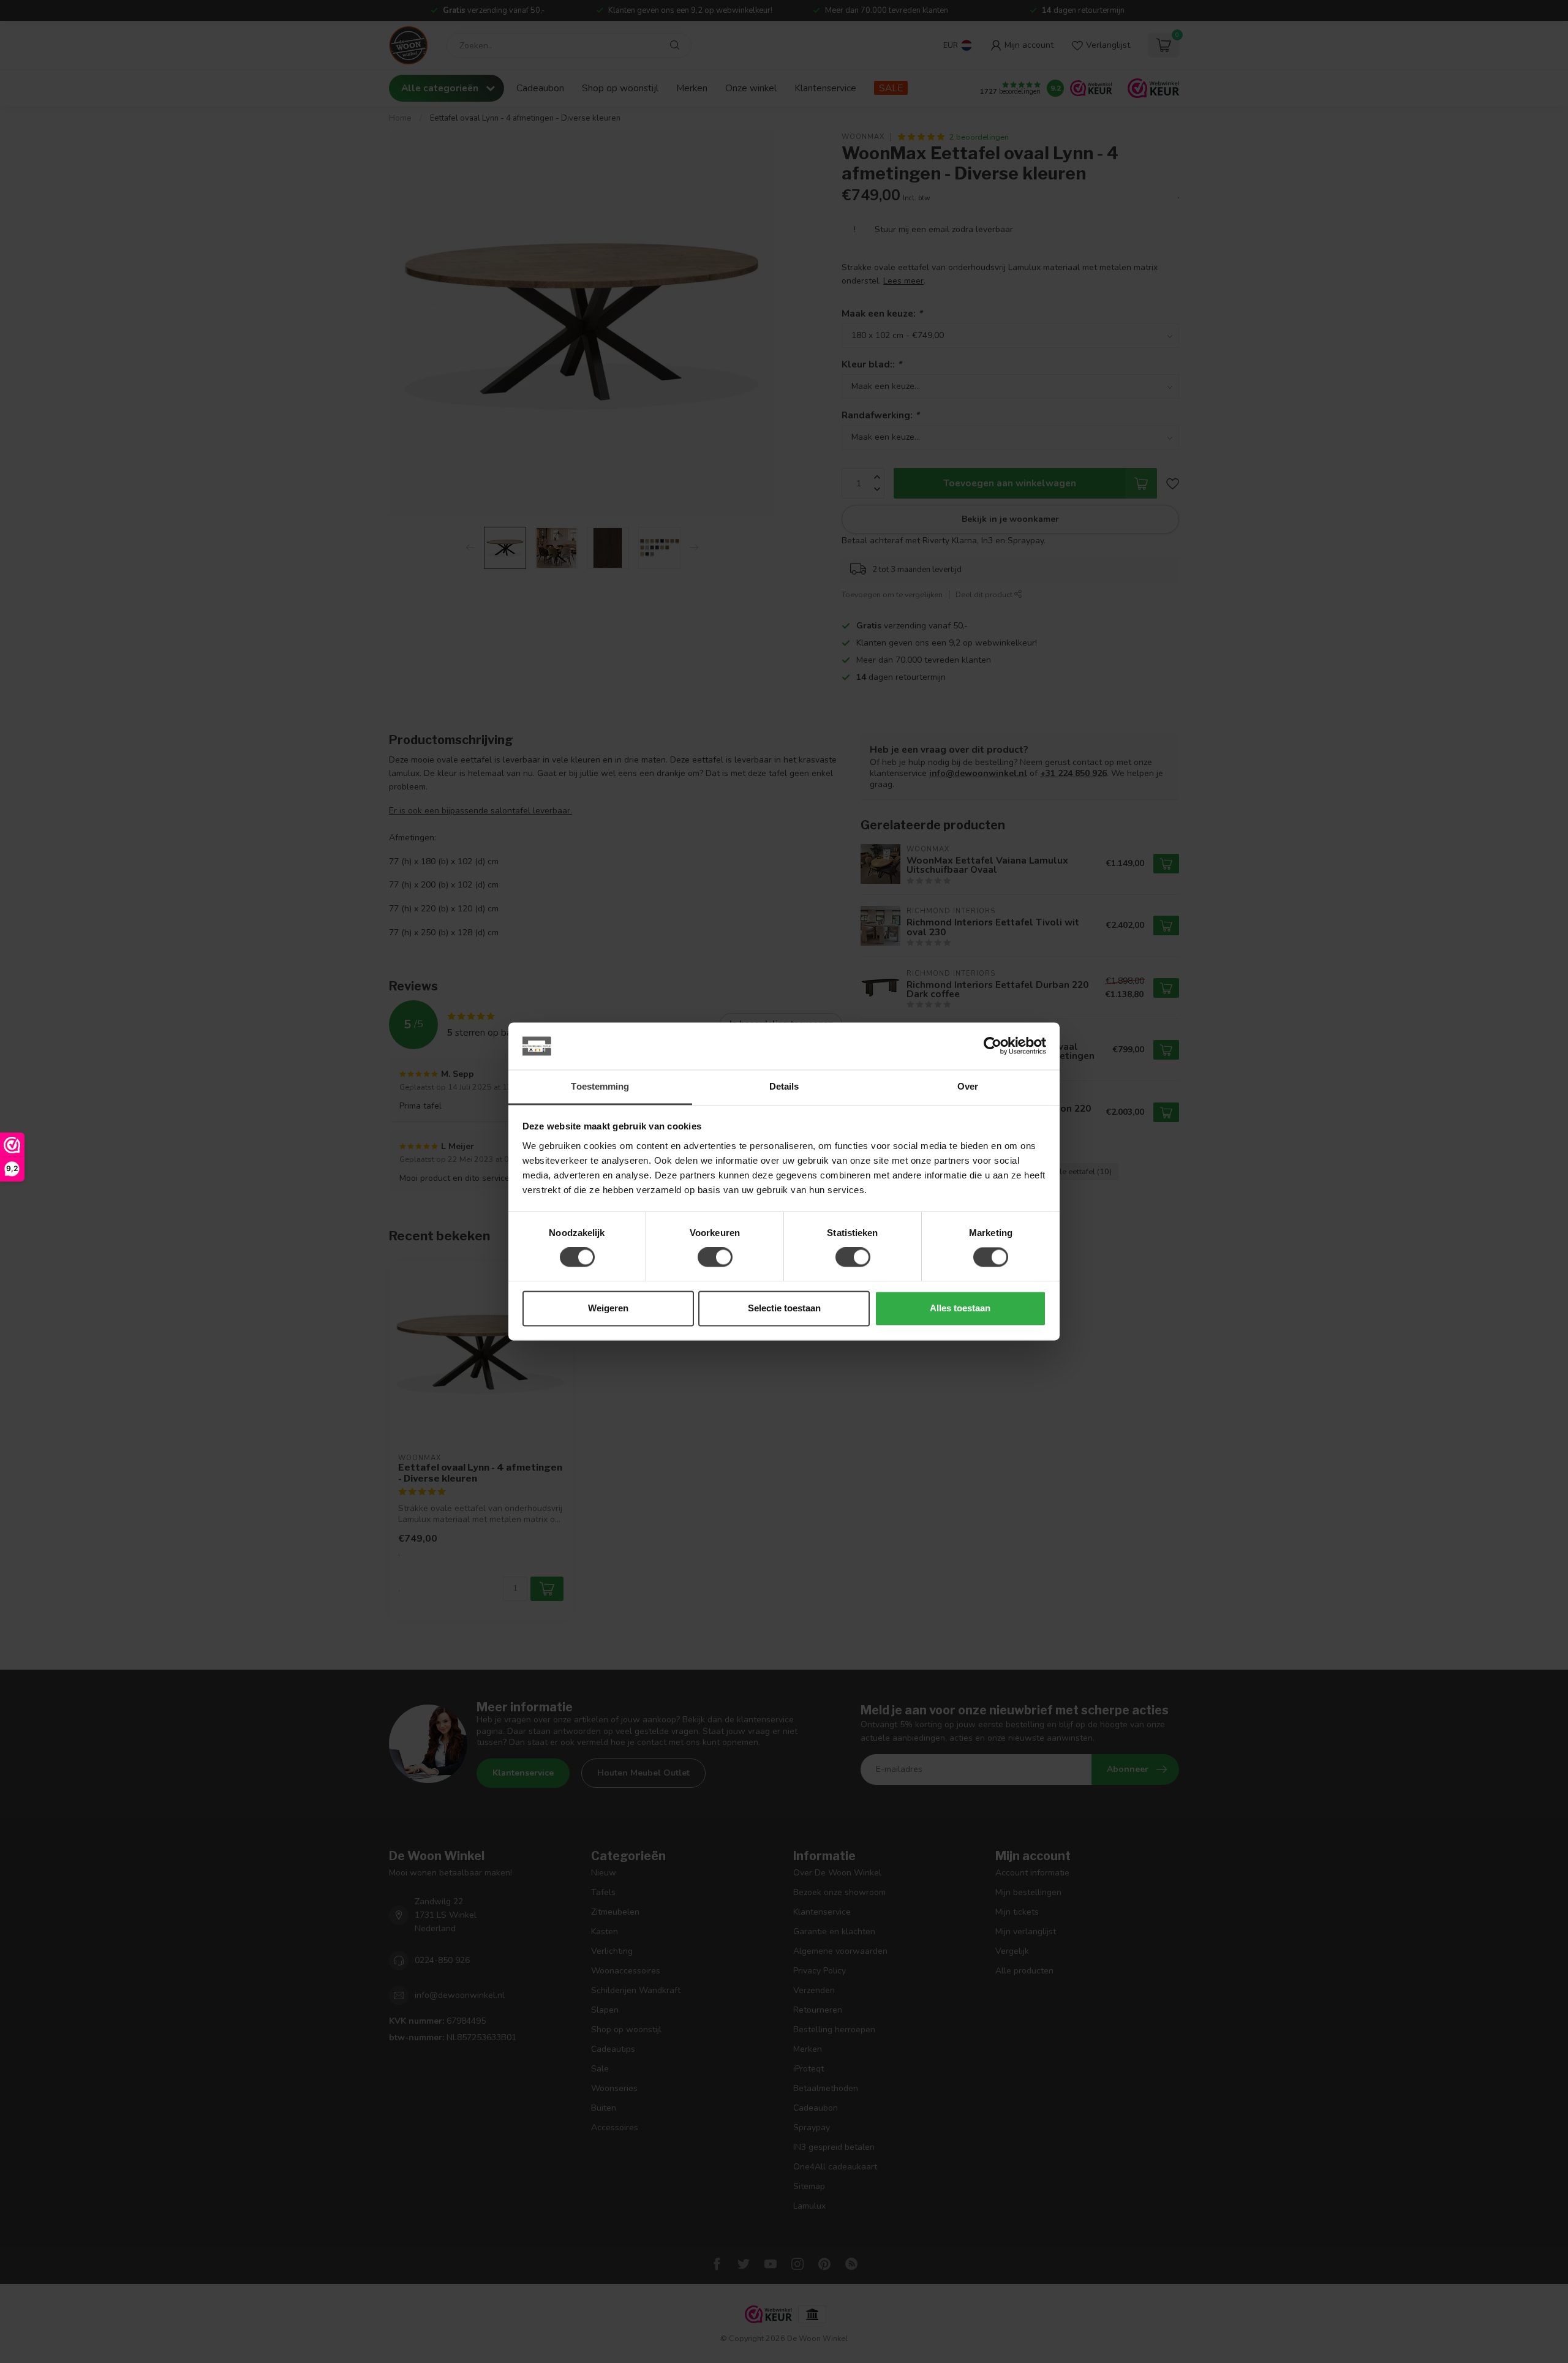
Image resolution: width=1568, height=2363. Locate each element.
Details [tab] (784, 1086)
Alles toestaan (960, 1308)
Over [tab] (968, 1086)
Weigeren (608, 1308)
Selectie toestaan (784, 1308)
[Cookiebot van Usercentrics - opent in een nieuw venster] (993, 1046)
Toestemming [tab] (600, 1086)
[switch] (715, 1257)
